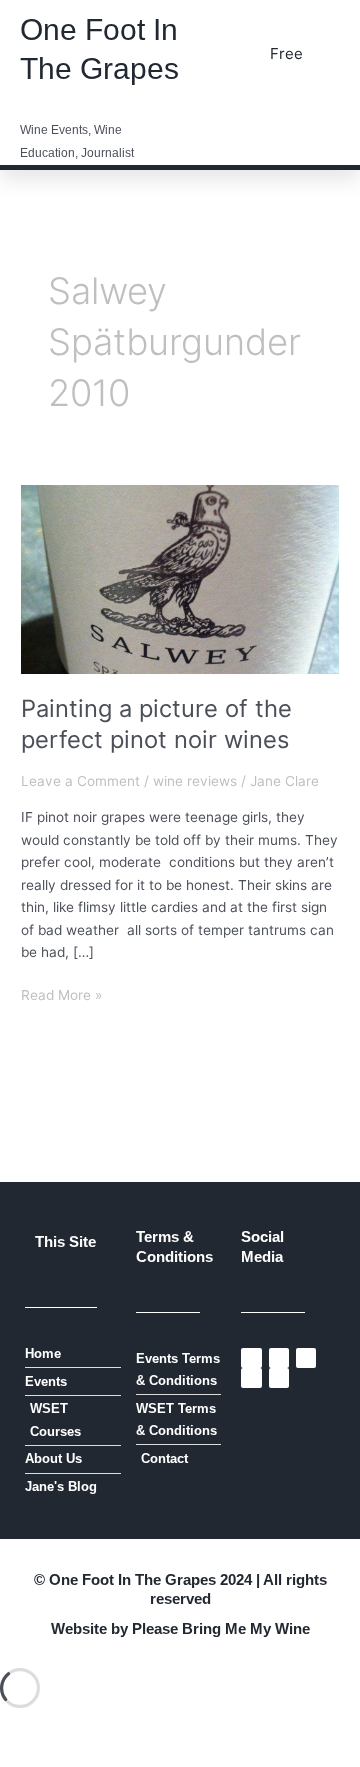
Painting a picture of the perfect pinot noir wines (156, 724)
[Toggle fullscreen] (124, 1731)
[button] (325, 111)
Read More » (61, 993)
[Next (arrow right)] (124, 1757)
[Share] (208, 1731)
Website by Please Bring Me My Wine (180, 1628)
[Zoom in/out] (40, 1731)
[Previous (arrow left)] (40, 1757)
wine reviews (195, 781)
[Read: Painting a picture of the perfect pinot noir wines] (180, 578)
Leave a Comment (80, 781)
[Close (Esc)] (292, 1731)
